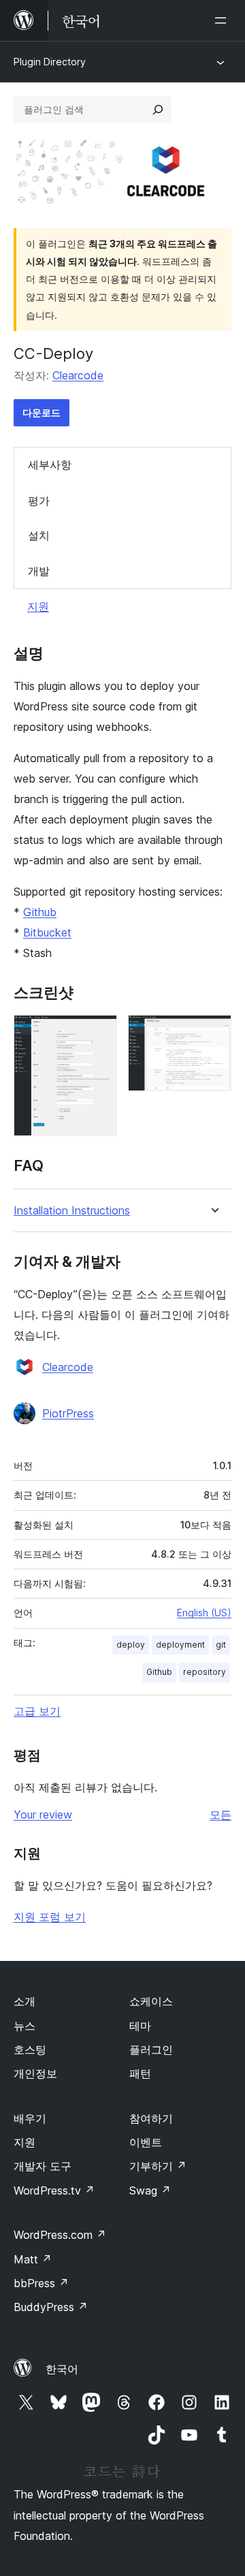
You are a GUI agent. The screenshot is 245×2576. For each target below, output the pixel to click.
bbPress (41, 2283)
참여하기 (151, 2118)
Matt (33, 2259)
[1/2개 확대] (99, 1033)
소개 (24, 2001)
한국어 (62, 2369)
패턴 (140, 2073)
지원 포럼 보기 (50, 1917)
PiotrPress (68, 1413)
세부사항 (50, 465)
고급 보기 (37, 1711)
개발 (39, 571)
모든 (220, 1815)
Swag (150, 2190)
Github (40, 912)
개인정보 (35, 2073)
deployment (180, 1645)
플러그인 (151, 2049)
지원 (38, 606)
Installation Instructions (72, 1211)
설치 (39, 535)
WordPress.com (60, 2235)
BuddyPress (51, 2307)
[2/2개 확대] (213, 1033)
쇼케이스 (151, 2001)
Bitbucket (47, 932)
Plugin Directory (50, 62)
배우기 (30, 2118)
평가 (39, 501)
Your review (43, 1815)
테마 (140, 2026)
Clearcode (78, 375)
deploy (131, 1645)
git (221, 1645)
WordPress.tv (54, 2190)
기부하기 (158, 2166)
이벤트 (146, 2142)
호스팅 (30, 2049)
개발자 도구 (43, 2166)
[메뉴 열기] (223, 20)
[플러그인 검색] (158, 110)
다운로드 (42, 412)
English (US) (204, 1613)
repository (205, 1672)
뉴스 (24, 2026)
